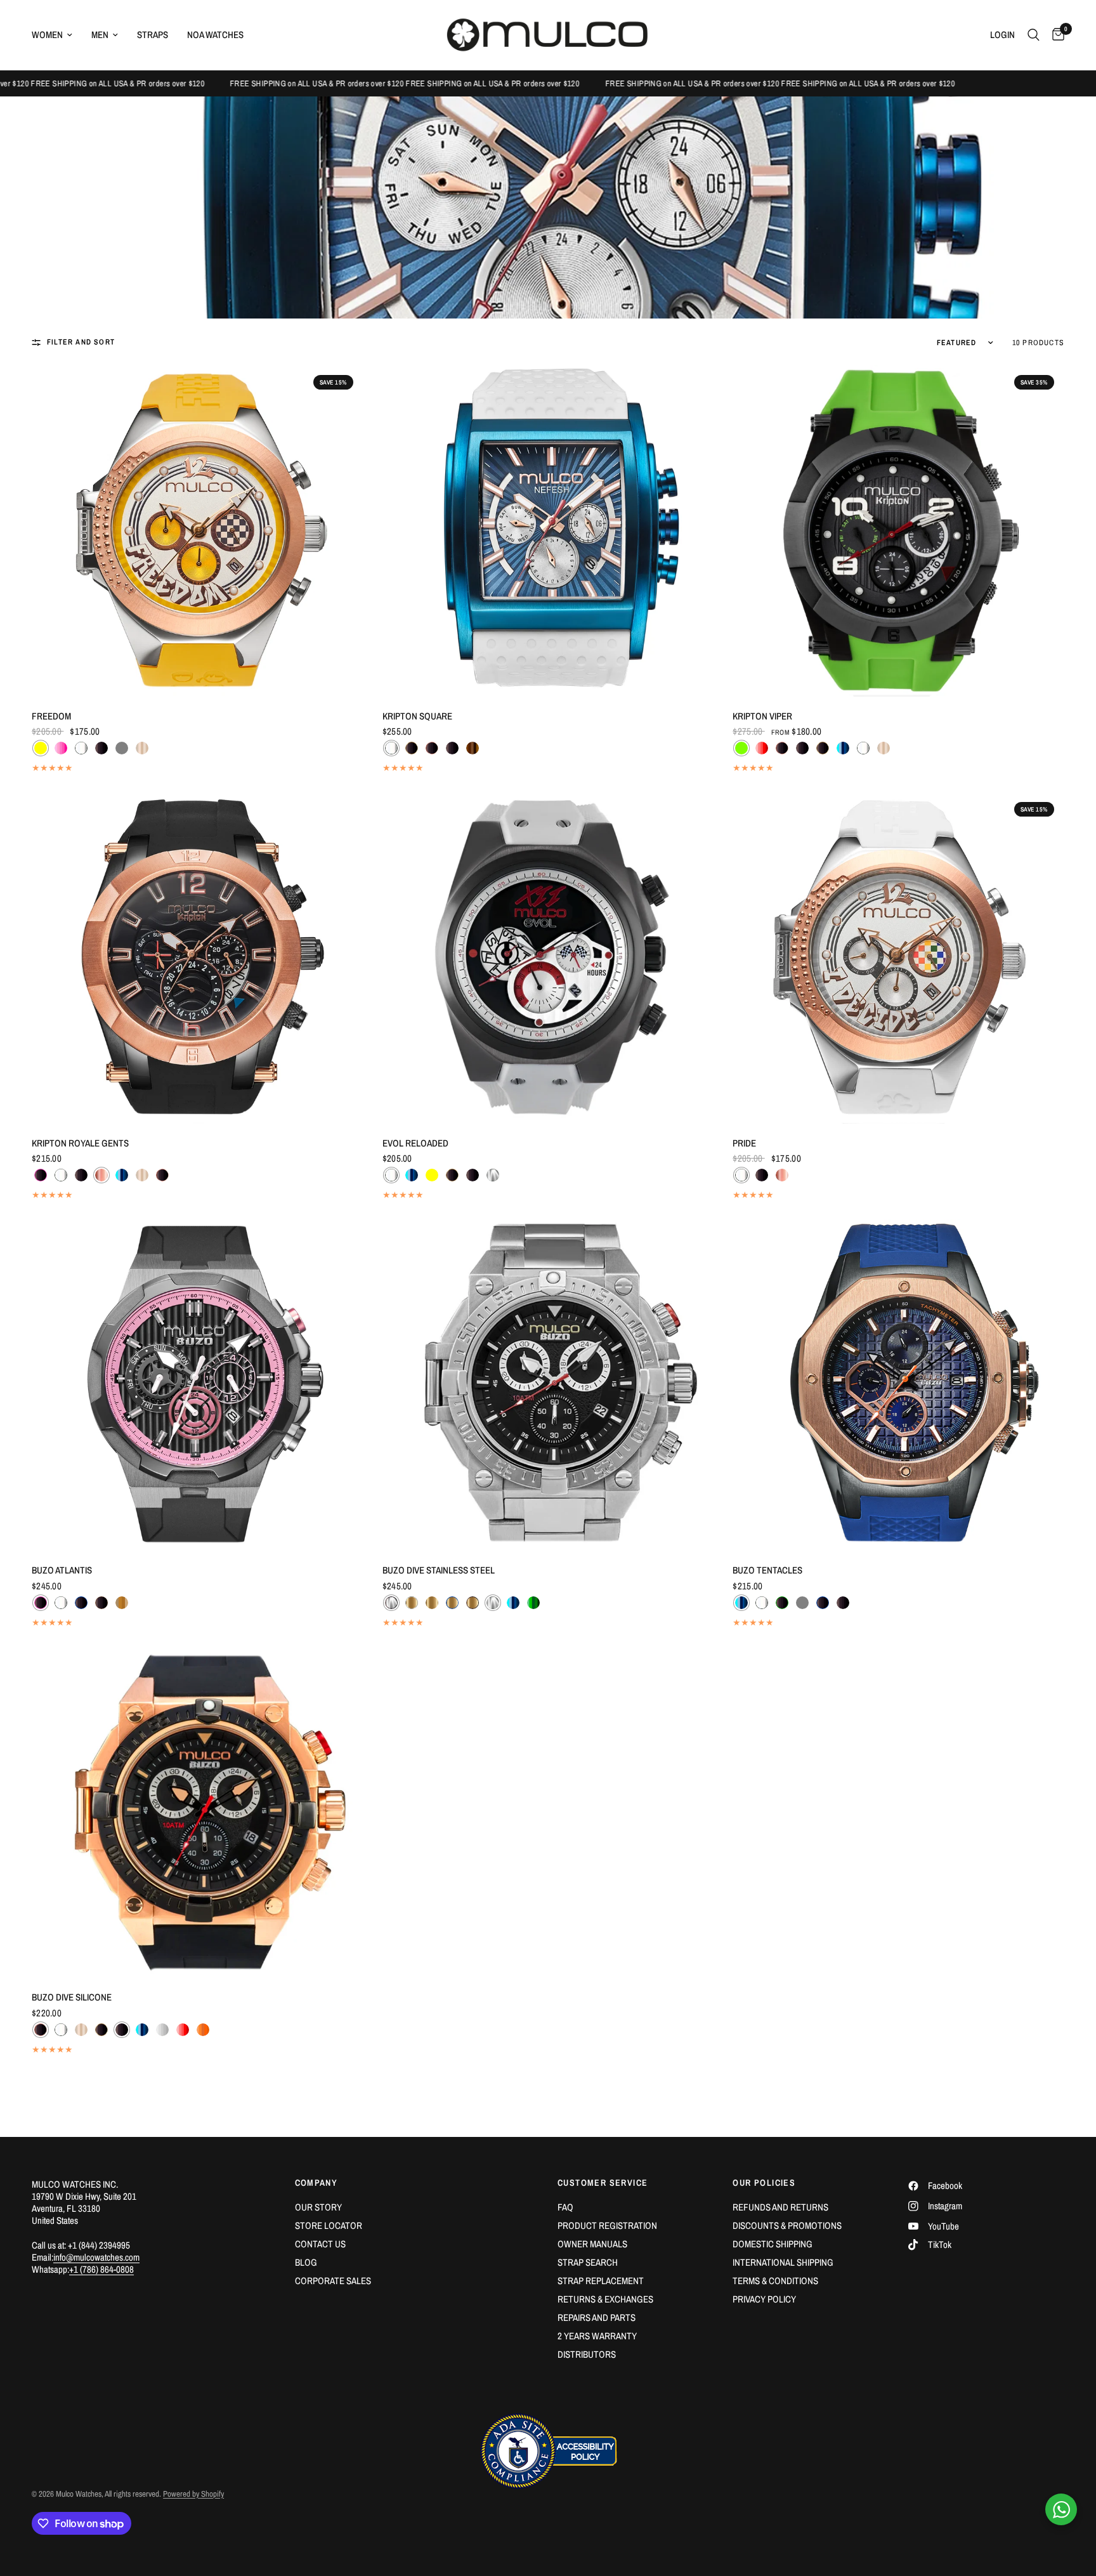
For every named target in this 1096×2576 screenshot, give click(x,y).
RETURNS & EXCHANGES (605, 2299)
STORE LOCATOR (329, 2225)
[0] (1055, 35)
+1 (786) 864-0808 (101, 2269)
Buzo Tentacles (767, 1570)
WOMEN (47, 35)
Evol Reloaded (415, 1143)
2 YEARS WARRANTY (597, 2336)
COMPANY (316, 2183)
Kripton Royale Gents (80, 1143)
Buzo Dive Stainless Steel (439, 1570)
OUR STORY (318, 2207)
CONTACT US (320, 2244)
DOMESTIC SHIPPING (773, 2244)
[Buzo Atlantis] (198, 1385)
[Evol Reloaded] (548, 958)
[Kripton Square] (548, 531)
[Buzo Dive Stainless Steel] (548, 1385)
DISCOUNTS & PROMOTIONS (787, 2225)
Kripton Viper (762, 716)
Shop (75, 115)
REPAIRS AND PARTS (597, 2317)
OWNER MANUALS (592, 2244)
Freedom (51, 716)
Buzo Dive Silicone (72, 1997)
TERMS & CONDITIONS (775, 2281)
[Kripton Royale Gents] (198, 958)
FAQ (565, 2207)
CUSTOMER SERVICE (603, 2183)
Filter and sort (81, 342)
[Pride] (898, 958)
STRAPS (153, 35)
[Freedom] (198, 531)
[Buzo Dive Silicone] (198, 1812)
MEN (100, 35)
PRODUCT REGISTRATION (607, 2225)
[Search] (1034, 35)
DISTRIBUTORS (587, 2354)
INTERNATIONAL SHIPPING (783, 2262)
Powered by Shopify (193, 2494)
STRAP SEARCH (588, 2262)
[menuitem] (57, 35)
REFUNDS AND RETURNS (780, 2207)
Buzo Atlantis (62, 1570)
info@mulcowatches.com (96, 2257)
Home (42, 115)
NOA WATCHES (215, 35)
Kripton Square (417, 716)
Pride (744, 1143)
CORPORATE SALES (333, 2281)
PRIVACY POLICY (764, 2299)
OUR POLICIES (764, 2183)
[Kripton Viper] (898, 531)
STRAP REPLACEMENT (601, 2281)
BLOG (306, 2262)
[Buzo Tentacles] (898, 1385)
